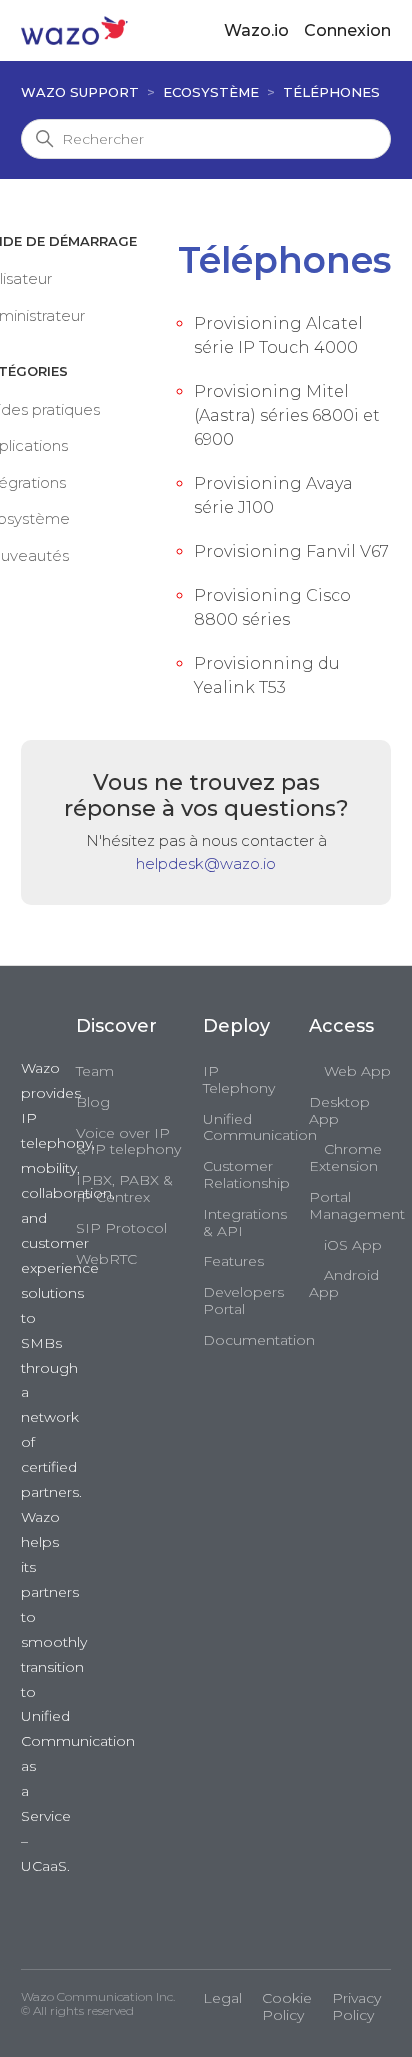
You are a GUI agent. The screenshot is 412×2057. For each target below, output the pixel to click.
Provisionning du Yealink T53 (267, 675)
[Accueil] (74, 29)
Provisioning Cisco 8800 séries (272, 607)
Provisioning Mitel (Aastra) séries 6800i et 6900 (287, 415)
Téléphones (331, 92)
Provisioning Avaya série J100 (273, 495)
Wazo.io (256, 30)
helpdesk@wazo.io (206, 863)
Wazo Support (80, 92)
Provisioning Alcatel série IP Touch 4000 (278, 335)
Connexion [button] (347, 30)
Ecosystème (211, 92)
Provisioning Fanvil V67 (291, 551)
